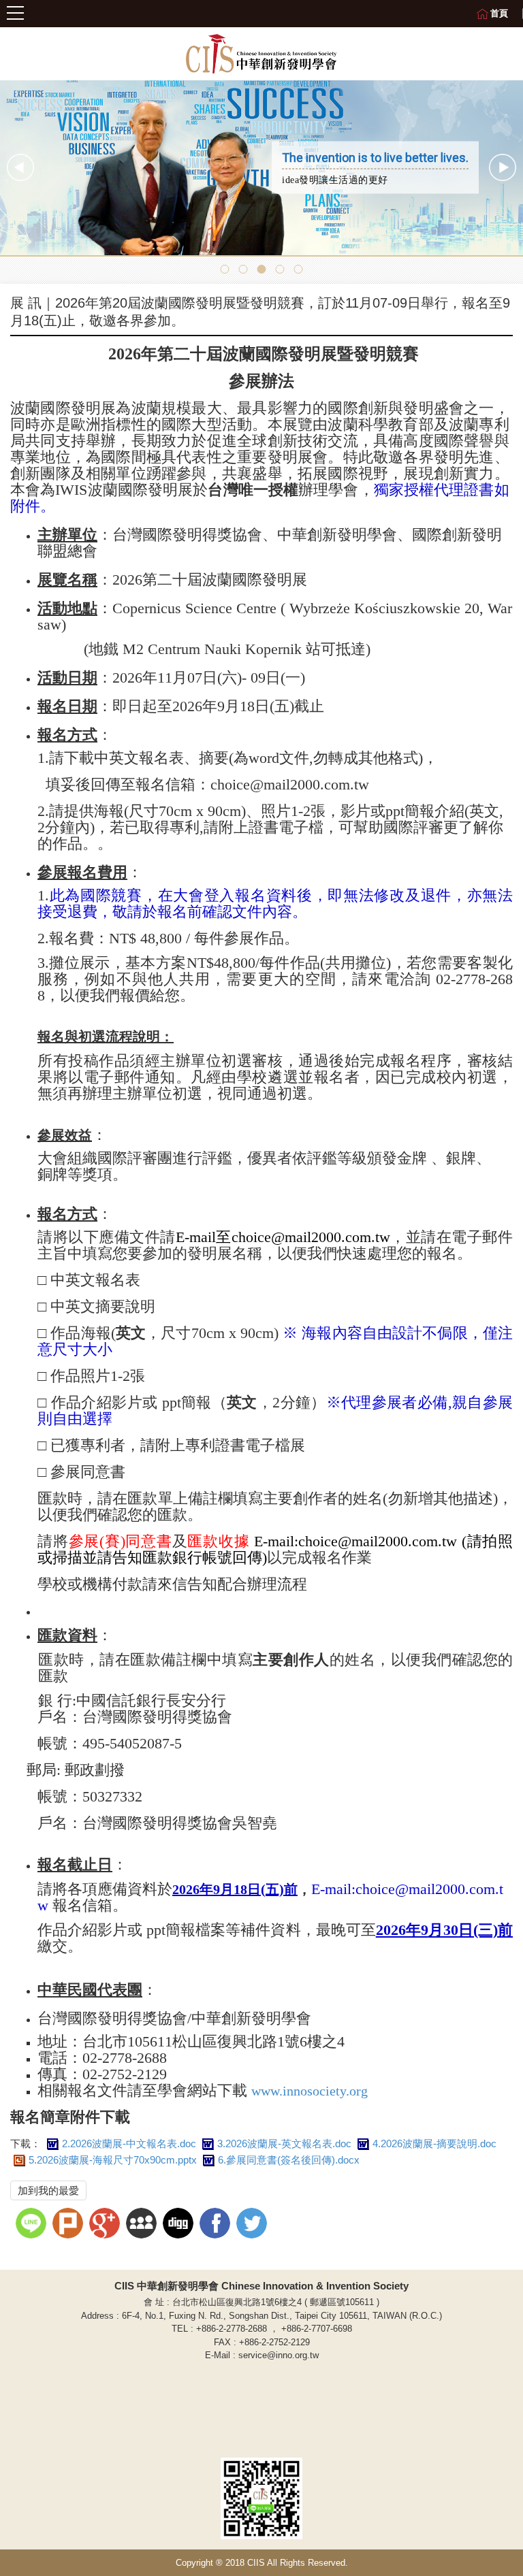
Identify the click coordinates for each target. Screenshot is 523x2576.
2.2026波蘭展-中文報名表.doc (129, 2143)
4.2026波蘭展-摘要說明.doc (434, 2143)
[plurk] (69, 2225)
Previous (20, 167)
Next (503, 167)
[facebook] (217, 2225)
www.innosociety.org (310, 2091)
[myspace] (143, 2225)
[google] (106, 2225)
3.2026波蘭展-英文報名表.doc (284, 2143)
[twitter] (253, 2225)
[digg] (180, 2225)
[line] (33, 2225)
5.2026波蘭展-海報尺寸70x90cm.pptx (113, 2160)
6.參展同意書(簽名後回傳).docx (289, 2160)
